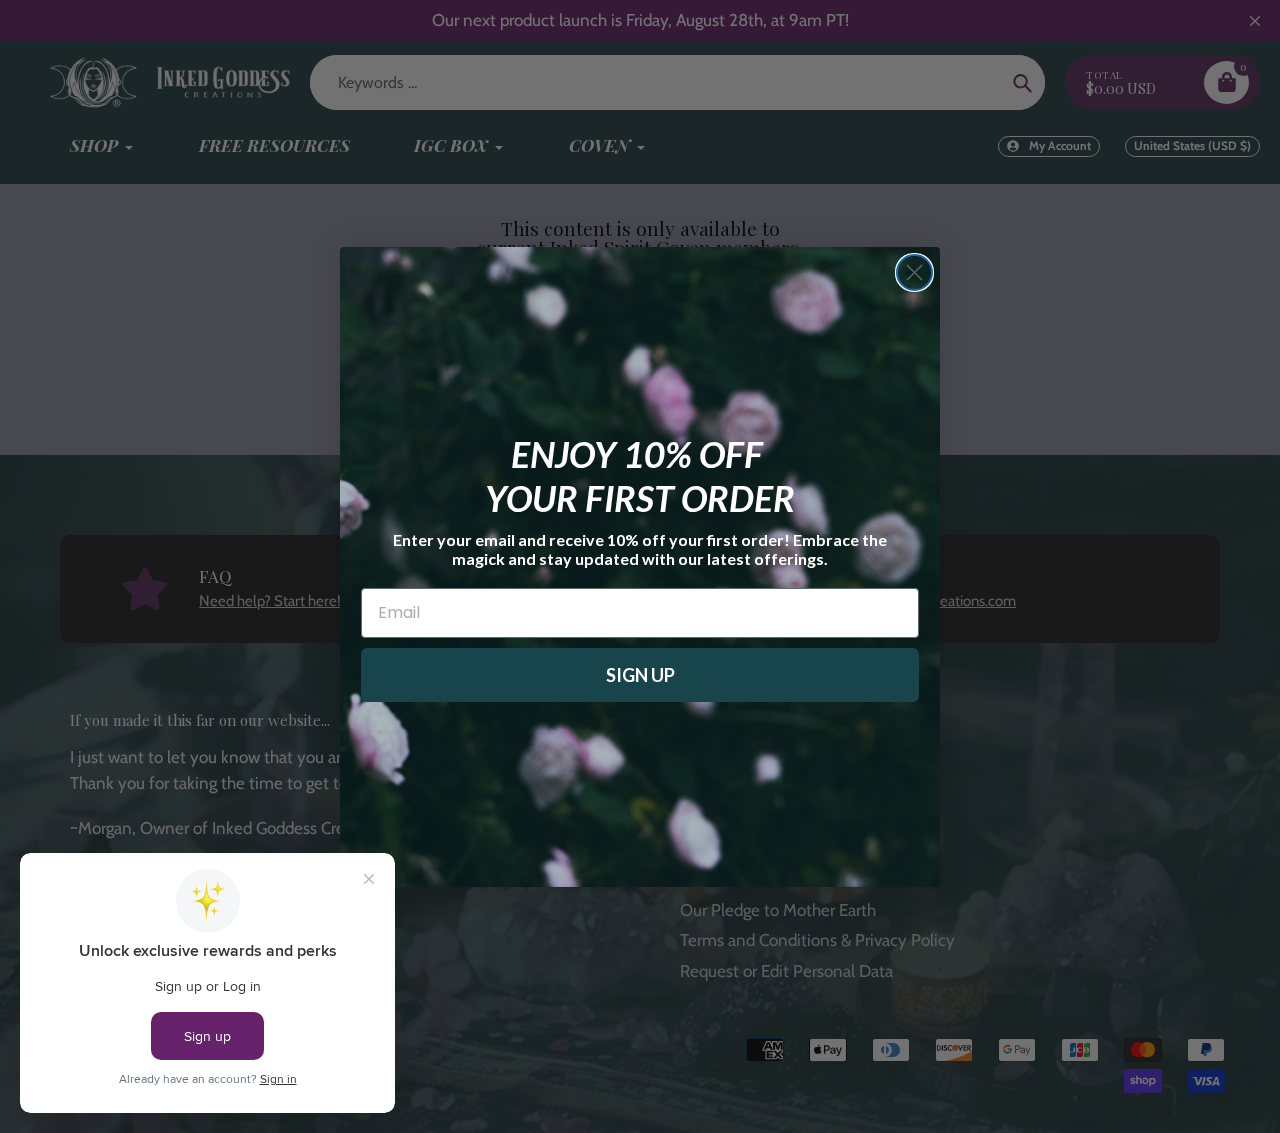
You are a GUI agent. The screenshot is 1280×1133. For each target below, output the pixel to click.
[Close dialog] (914, 272)
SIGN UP (640, 675)
